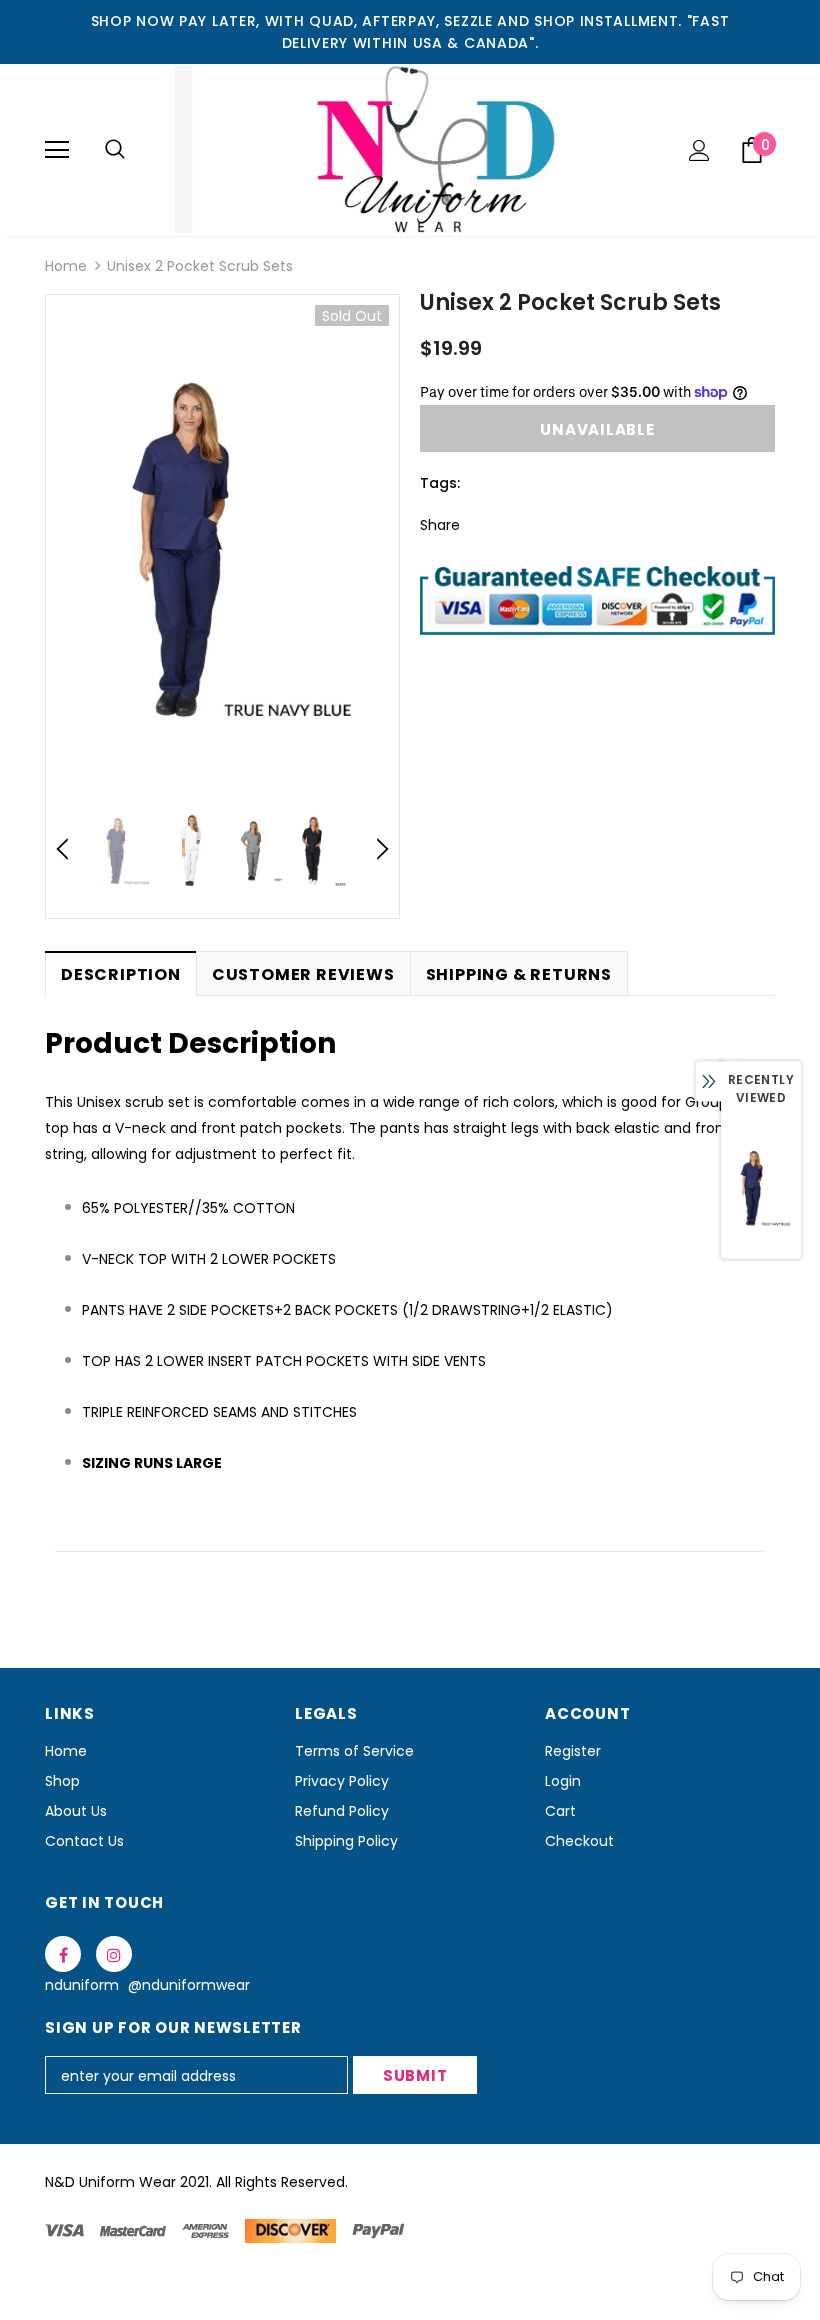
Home (66, 266)
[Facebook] (63, 1954)
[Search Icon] (115, 150)
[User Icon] (699, 150)
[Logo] (410, 149)
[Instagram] (114, 1954)
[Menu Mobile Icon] (57, 150)
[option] (222, 544)
